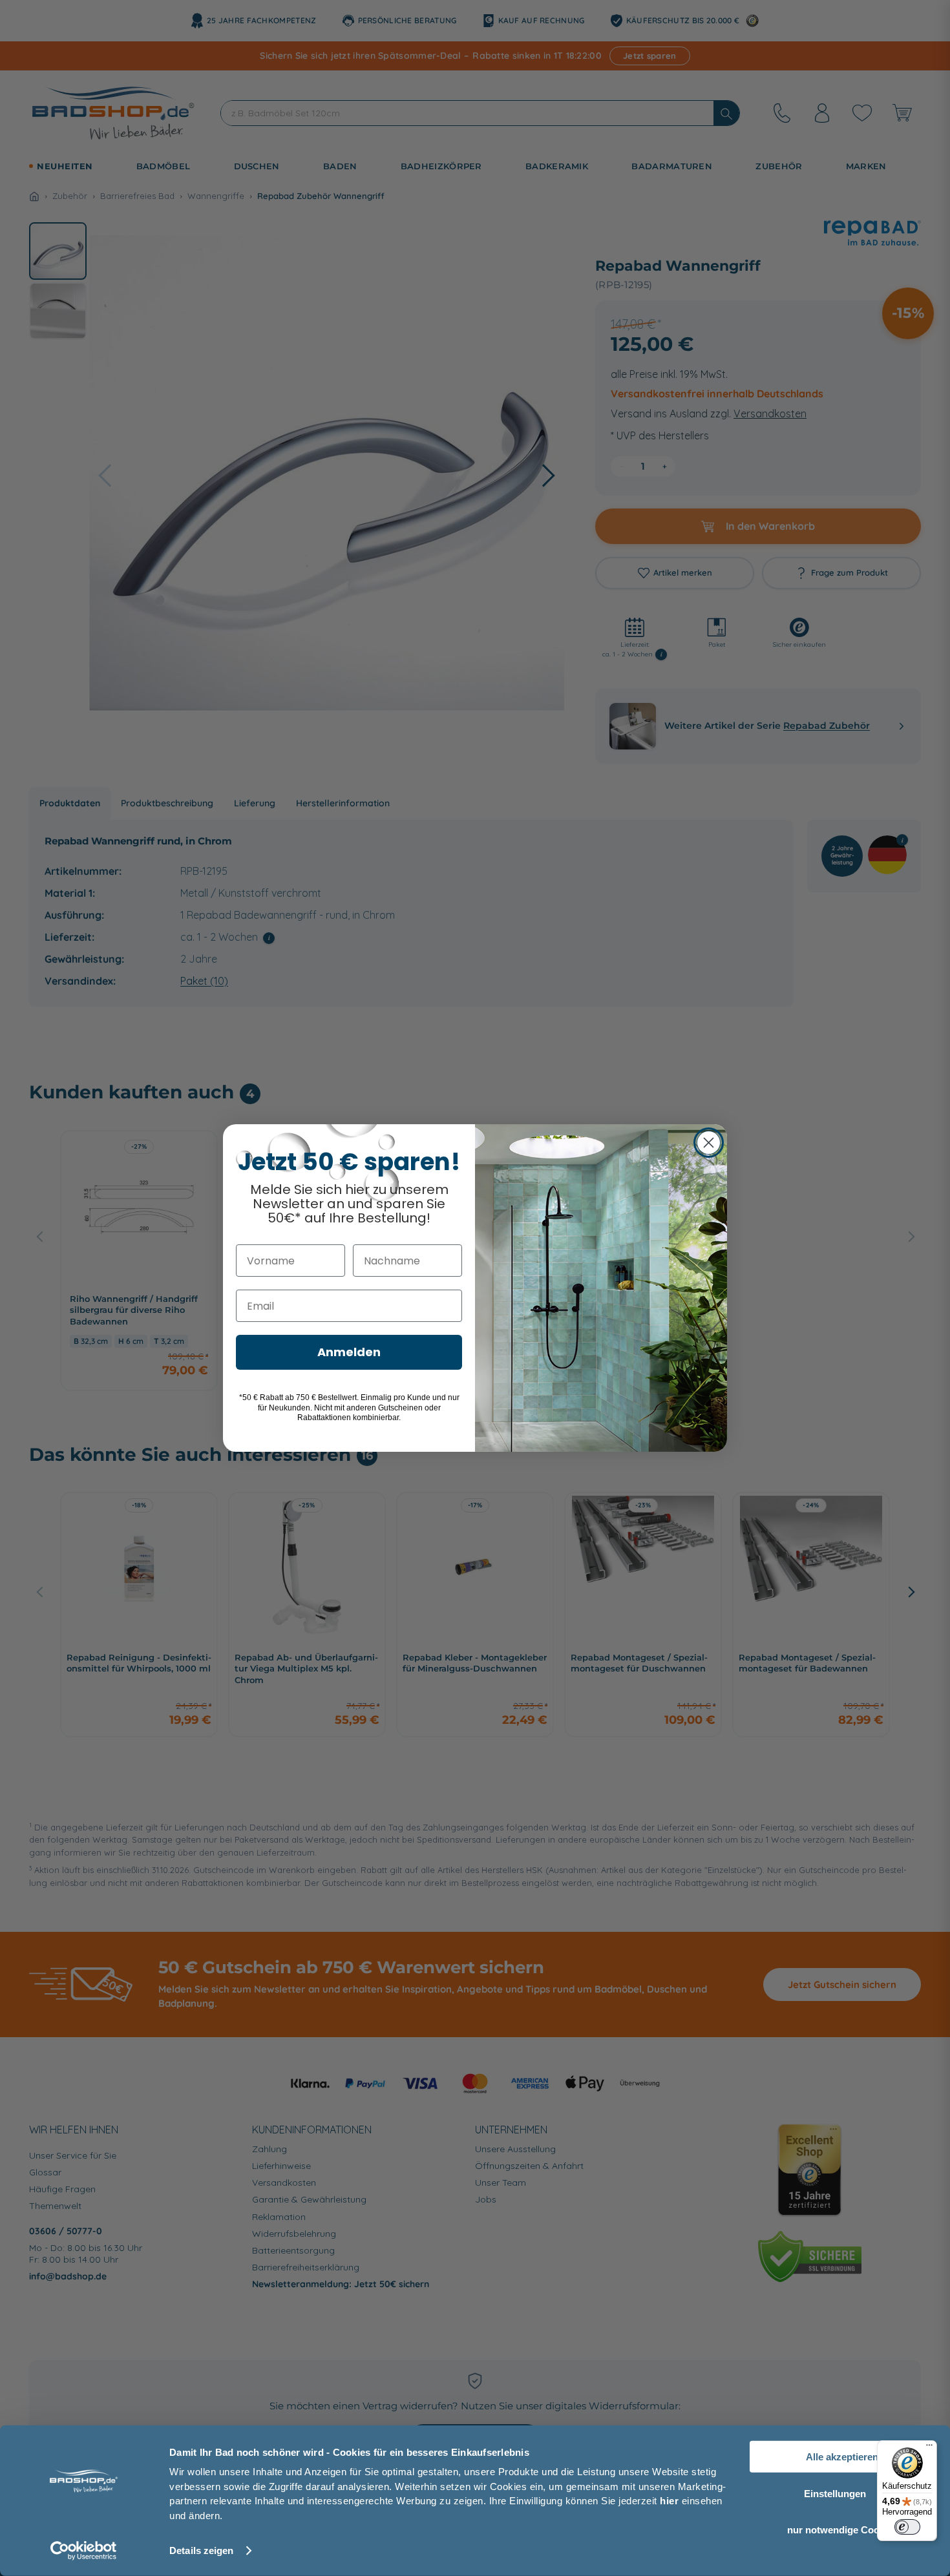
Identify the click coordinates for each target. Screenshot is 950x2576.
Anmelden (349, 1352)
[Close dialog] (709, 1143)
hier (669, 2501)
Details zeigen (201, 2550)
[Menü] (929, 2448)
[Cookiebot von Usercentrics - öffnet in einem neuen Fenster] (84, 2551)
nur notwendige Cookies (842, 2530)
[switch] (907, 2527)
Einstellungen (835, 2493)
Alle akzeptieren (842, 2457)
